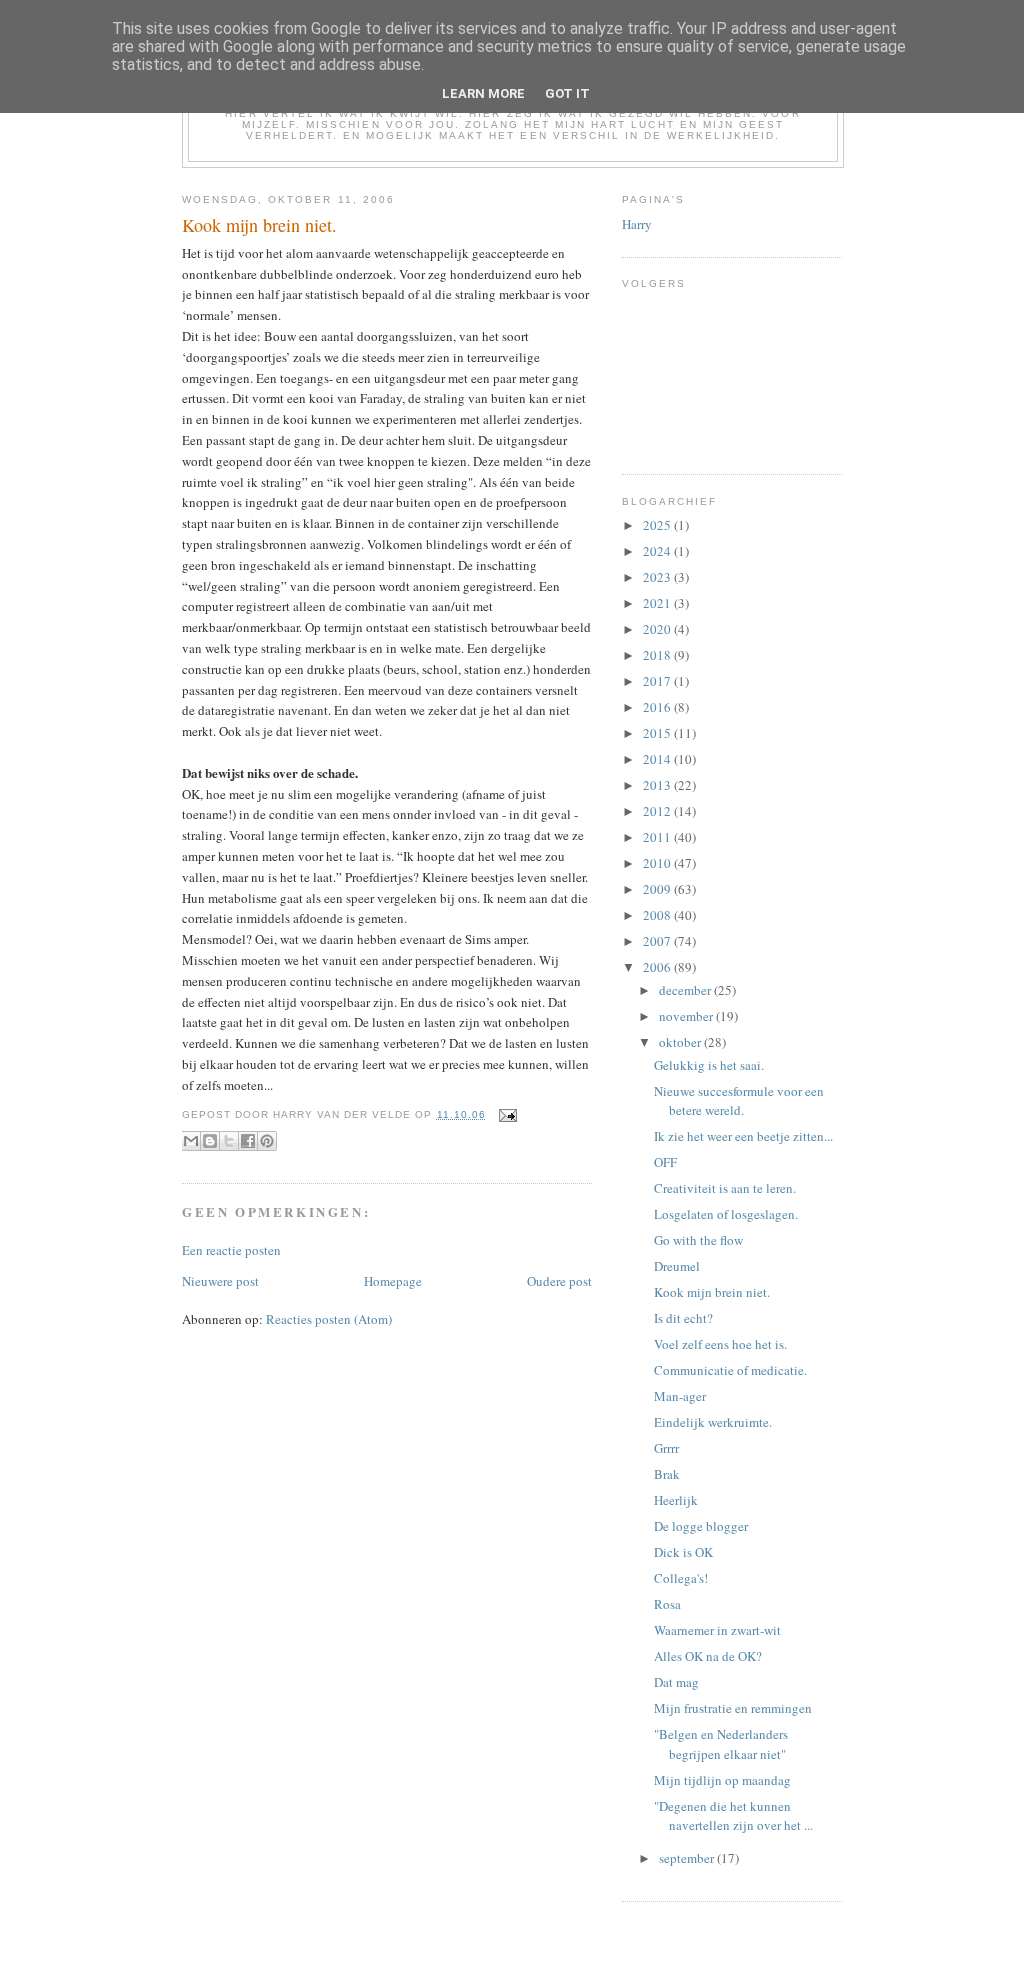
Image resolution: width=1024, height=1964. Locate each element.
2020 (658, 629)
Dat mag (676, 1682)
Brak (667, 1474)
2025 (658, 525)
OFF (665, 1162)
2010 (658, 863)
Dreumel (677, 1266)
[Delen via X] (229, 1141)
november (687, 1016)
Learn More (483, 93)
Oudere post (559, 1281)
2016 (658, 707)
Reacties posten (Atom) (329, 1319)
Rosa (667, 1604)
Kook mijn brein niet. (712, 1292)
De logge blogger (701, 1526)
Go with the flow (698, 1240)
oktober (681, 1042)
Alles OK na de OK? (708, 1656)
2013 (658, 785)
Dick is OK (683, 1552)
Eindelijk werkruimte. (713, 1422)
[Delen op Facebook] (248, 1141)
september (688, 1858)
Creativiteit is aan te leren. (725, 1188)
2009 (658, 889)
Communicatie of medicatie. (730, 1370)
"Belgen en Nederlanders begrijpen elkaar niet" (721, 1744)
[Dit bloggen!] (210, 1141)
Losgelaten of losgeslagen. (726, 1214)
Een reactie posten (231, 1250)
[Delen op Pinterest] (267, 1141)
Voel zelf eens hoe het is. (720, 1344)
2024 (658, 551)
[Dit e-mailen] (191, 1141)
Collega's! (681, 1578)
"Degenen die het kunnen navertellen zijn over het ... (733, 1816)
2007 (658, 941)
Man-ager (680, 1396)
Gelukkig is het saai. (709, 1065)
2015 (658, 733)
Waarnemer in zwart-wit (717, 1630)
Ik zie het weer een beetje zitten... (743, 1136)
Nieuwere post (220, 1281)
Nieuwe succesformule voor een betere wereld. (739, 1101)
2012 (658, 811)
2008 (658, 915)
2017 (658, 681)
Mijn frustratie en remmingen (733, 1708)
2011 (658, 837)
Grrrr (666, 1448)
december (686, 990)
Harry (637, 224)
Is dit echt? (683, 1318)
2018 (658, 655)
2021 (658, 603)
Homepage (393, 1281)
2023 (658, 577)
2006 (658, 967)
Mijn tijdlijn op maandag (722, 1780)
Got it (567, 93)
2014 (658, 759)
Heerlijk (676, 1500)
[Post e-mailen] (505, 1114)
